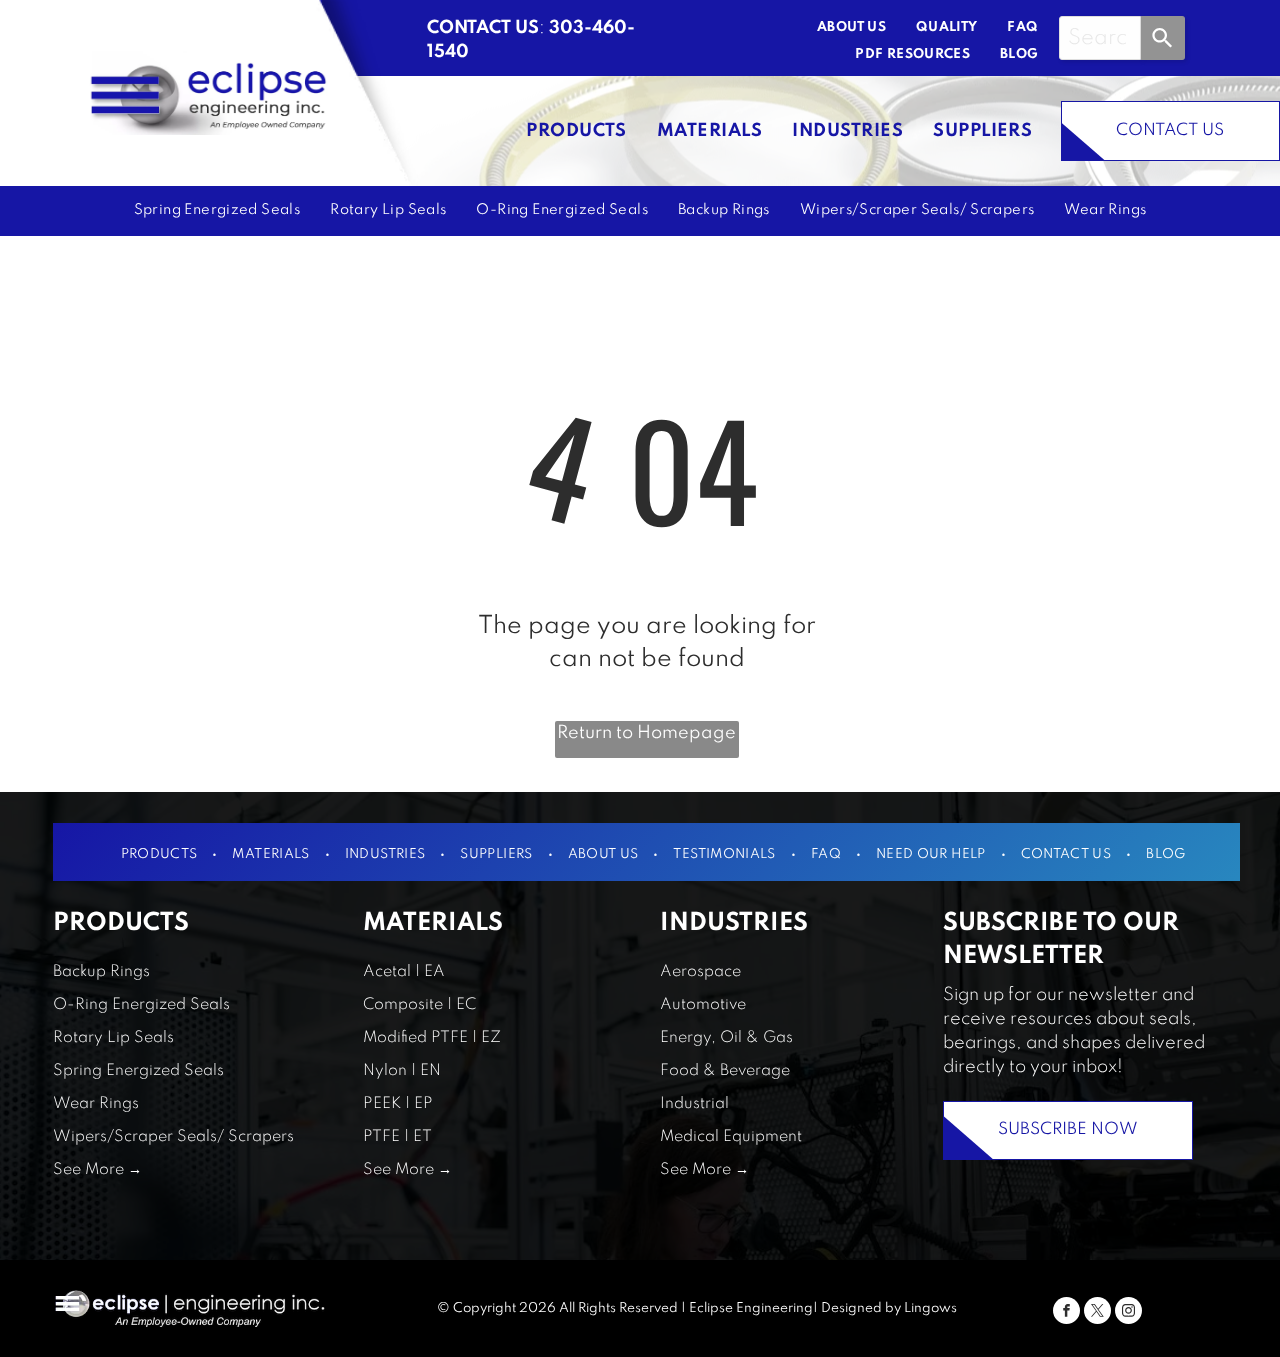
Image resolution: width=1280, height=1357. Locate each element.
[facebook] (1066, 1313)
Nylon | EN (402, 1071)
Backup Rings (101, 972)
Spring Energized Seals (138, 1071)
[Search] (1163, 38)
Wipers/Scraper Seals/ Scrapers (173, 1137)
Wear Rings (96, 1104)
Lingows (930, 1308)
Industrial (694, 1104)
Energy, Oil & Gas (726, 1038)
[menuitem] (836, 28)
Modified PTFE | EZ (432, 1038)
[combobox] (1100, 38)
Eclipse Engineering (751, 1308)
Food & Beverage (725, 1071)
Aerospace (700, 972)
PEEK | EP (398, 1104)
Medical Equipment (731, 1137)
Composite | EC (419, 1005)
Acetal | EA (404, 972)
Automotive (703, 1005)
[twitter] (1097, 1313)
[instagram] (1128, 1313)
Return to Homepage (646, 733)
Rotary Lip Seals (113, 1038)
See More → (97, 1170)
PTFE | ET (397, 1137)
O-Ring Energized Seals (141, 1005)
